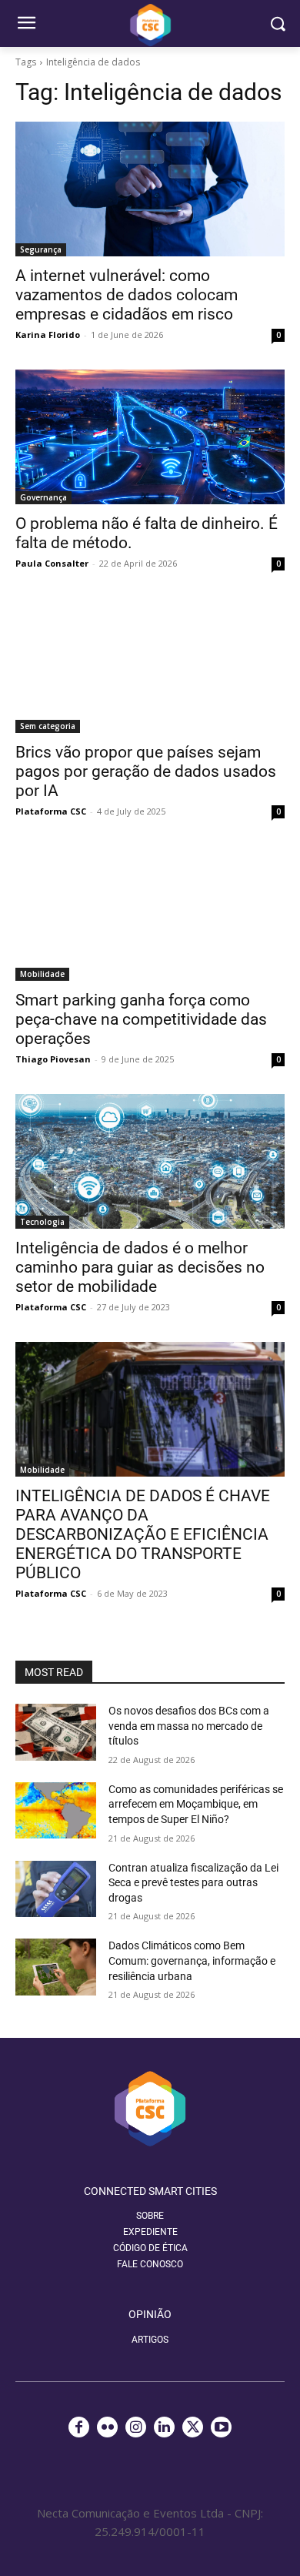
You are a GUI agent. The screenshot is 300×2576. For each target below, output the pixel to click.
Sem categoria (48, 726)
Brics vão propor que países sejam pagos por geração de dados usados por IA (146, 771)
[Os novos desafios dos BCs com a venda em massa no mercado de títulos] (56, 1732)
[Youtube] (221, 2427)
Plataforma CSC (51, 811)
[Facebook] (79, 2427)
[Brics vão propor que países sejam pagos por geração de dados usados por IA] (150, 666)
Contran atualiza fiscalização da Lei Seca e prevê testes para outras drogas (193, 1883)
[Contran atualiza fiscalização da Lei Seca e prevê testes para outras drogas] (56, 1889)
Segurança (41, 249)
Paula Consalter (52, 563)
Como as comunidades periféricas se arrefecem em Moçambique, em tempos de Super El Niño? (196, 1804)
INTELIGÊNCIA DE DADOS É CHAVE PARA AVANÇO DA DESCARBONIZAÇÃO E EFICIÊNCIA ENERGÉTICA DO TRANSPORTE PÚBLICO (143, 1534)
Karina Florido (48, 335)
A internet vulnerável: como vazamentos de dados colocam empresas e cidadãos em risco (127, 295)
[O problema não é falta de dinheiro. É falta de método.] (150, 437)
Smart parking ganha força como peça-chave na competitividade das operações (141, 1019)
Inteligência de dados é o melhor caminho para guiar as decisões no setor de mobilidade (140, 1267)
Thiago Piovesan (53, 1059)
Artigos (150, 2340)
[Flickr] (107, 2427)
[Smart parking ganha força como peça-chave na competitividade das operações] (150, 913)
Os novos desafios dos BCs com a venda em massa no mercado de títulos (189, 1726)
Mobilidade (42, 974)
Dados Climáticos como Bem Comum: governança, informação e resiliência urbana (192, 1960)
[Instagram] (136, 2427)
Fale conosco (150, 2264)
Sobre (150, 2216)
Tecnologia (42, 1222)
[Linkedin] (164, 2427)
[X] (193, 2427)
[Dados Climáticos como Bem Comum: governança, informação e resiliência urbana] (56, 1967)
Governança (43, 497)
